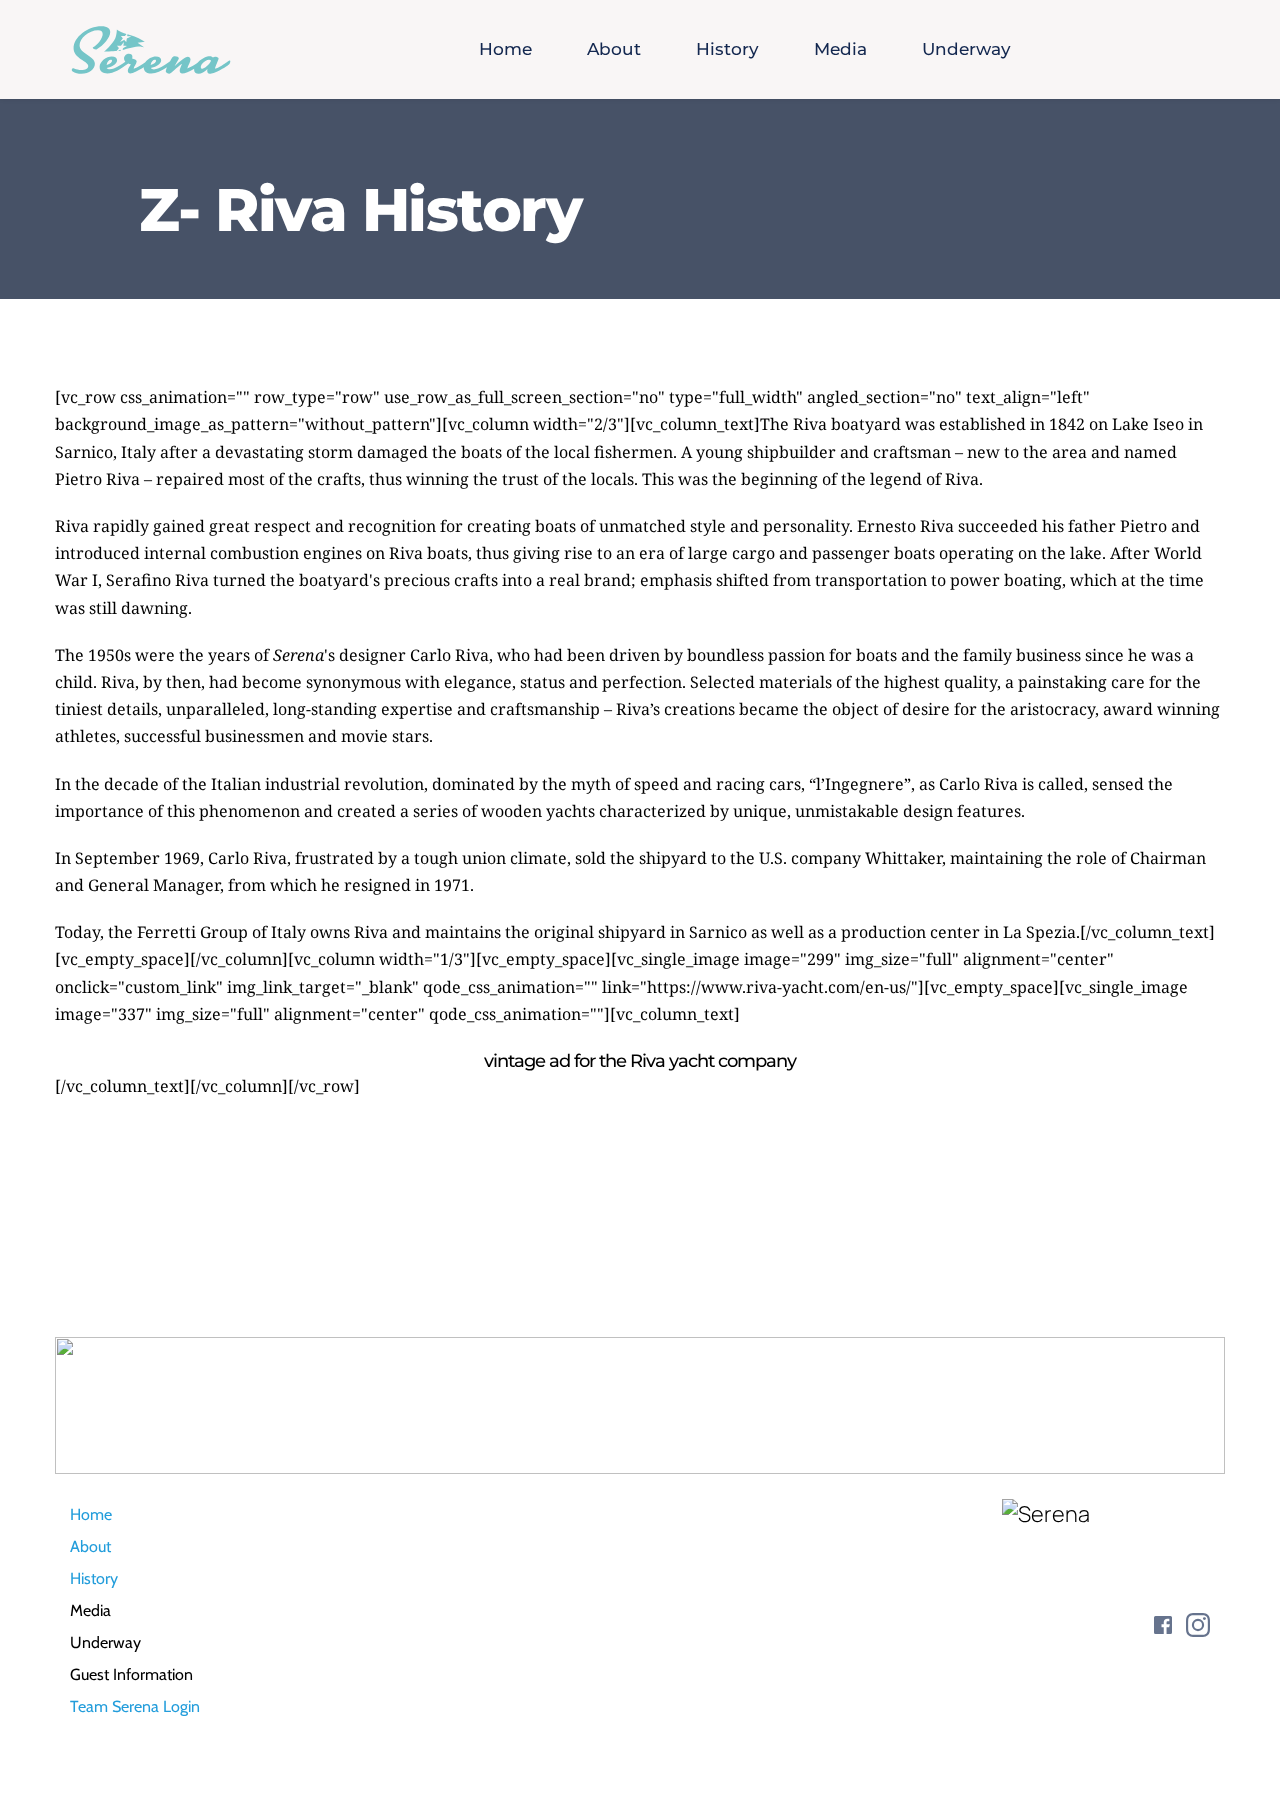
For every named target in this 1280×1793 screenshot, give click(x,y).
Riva (810, 424)
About (90, 1546)
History (94, 1578)
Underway (105, 1642)
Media (90, 1610)
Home (91, 1514)
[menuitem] (505, 50)
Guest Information (131, 1674)
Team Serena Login (135, 1706)
